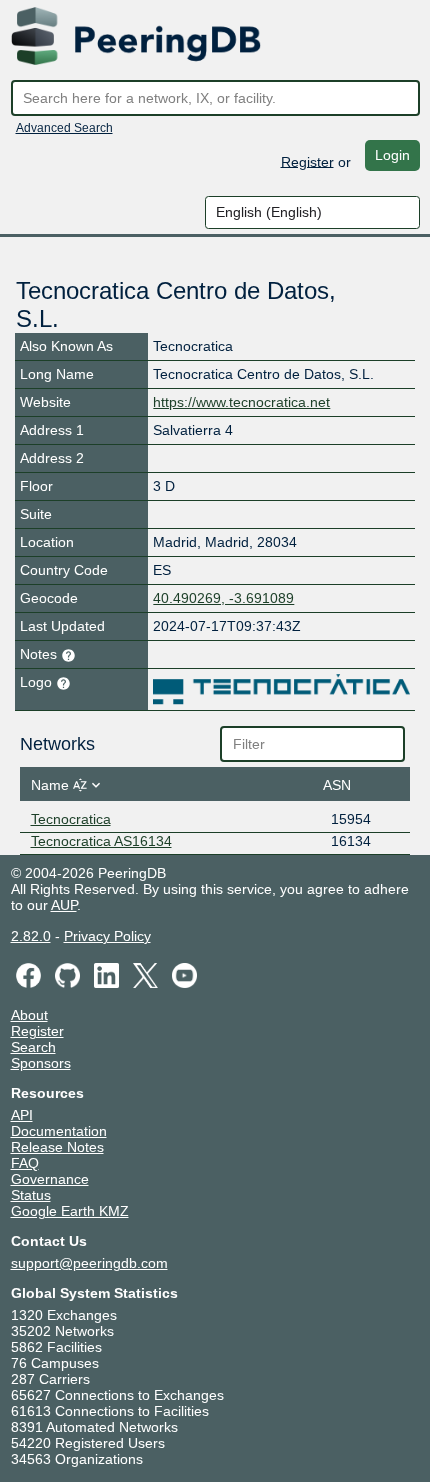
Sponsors (41, 1063)
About (29, 1015)
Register (307, 161)
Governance (50, 1179)
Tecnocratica (71, 819)
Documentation (59, 1131)
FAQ (25, 1163)
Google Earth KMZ (70, 1211)
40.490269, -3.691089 (223, 598)
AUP (64, 905)
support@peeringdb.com (89, 1263)
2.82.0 (31, 936)
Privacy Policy (107, 936)
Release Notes (57, 1147)
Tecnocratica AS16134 (101, 841)
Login (392, 155)
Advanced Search (64, 128)
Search (33, 1047)
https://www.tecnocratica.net (241, 402)
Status (31, 1195)
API (22, 1115)
